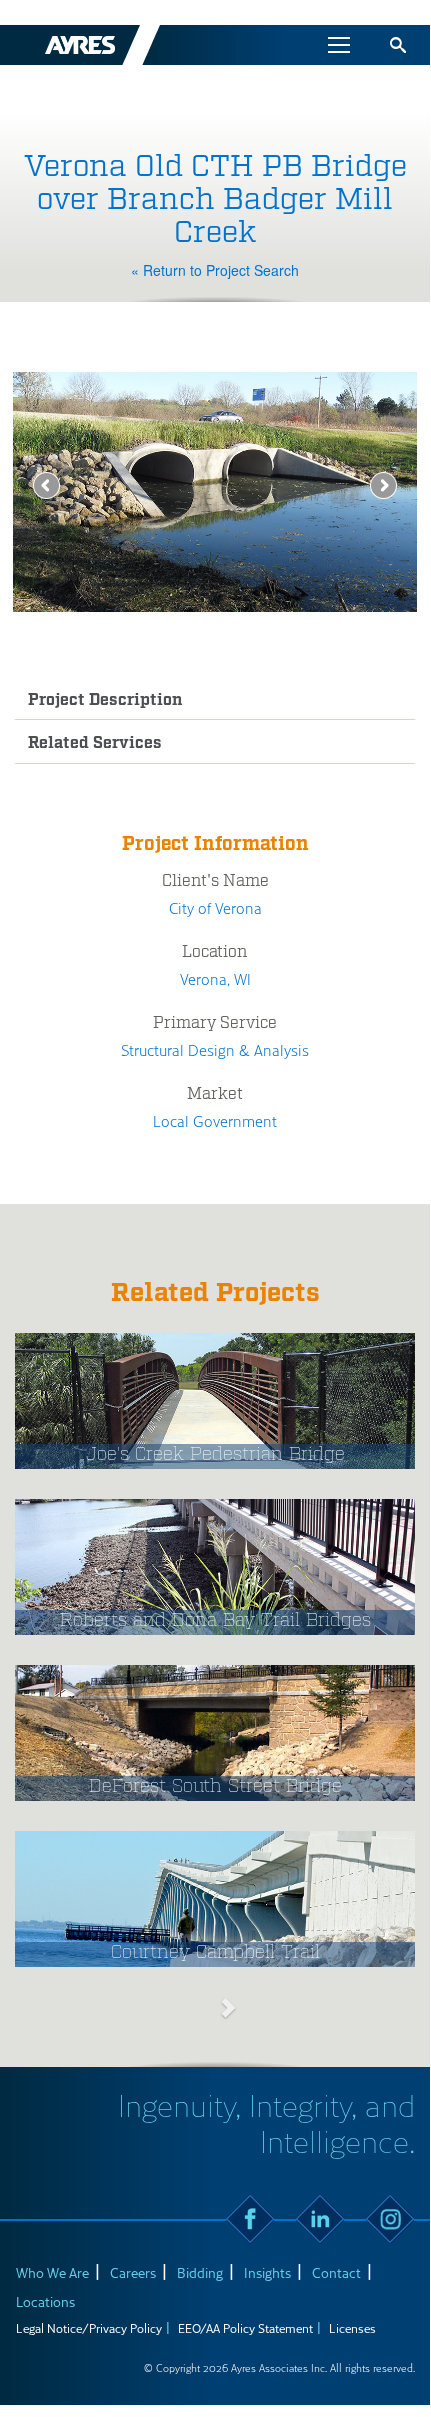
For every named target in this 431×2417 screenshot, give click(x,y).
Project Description (105, 700)
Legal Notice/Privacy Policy (89, 2328)
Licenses (352, 2328)
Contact (336, 2272)
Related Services (95, 743)
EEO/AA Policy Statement (245, 2328)
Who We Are (52, 2272)
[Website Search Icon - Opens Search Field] (398, 45)
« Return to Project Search (215, 270)
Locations (45, 2301)
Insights (267, 2272)
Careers (133, 2272)
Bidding (200, 2272)
